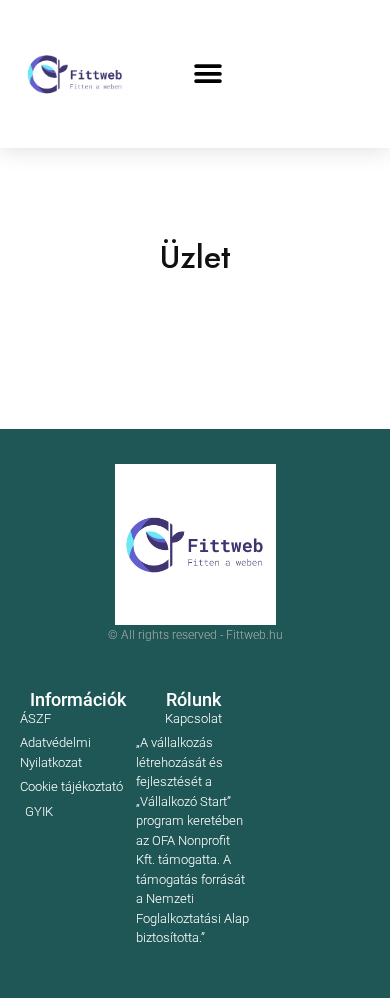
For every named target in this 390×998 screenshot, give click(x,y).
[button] (207, 74)
